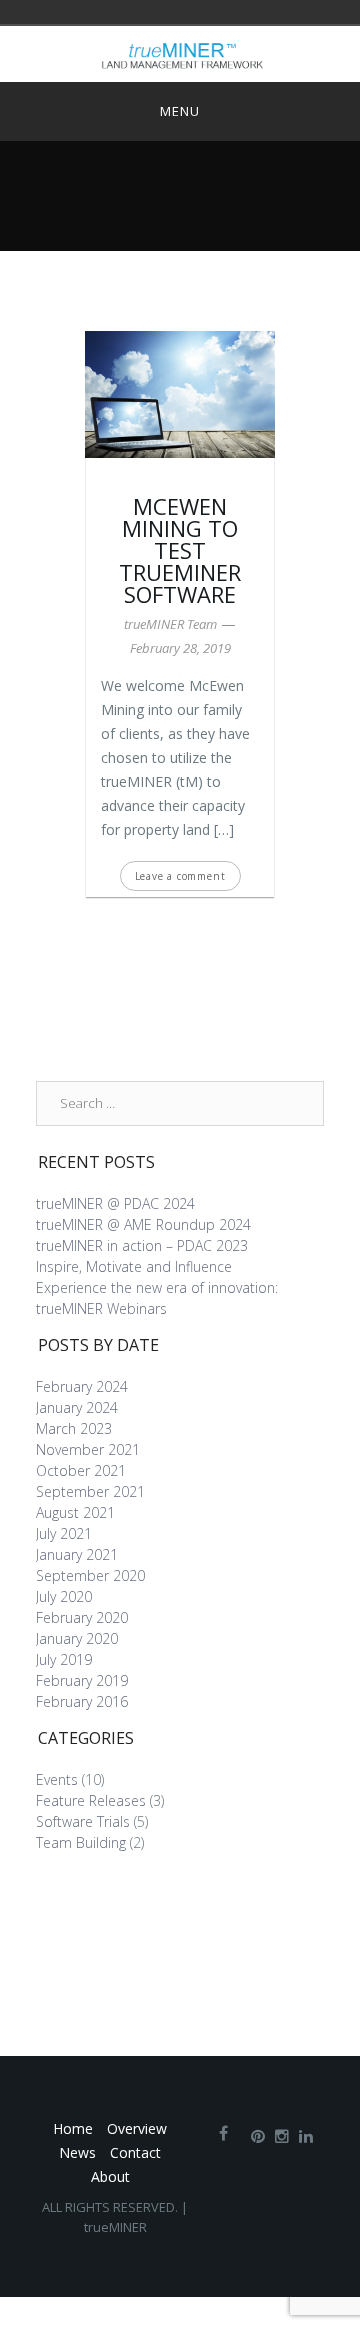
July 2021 (64, 1533)
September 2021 (90, 1491)
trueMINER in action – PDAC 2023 (142, 1245)
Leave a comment (180, 876)
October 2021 (81, 1470)
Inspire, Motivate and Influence (134, 1266)
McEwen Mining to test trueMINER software (180, 550)
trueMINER (115, 2227)
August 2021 (75, 1512)
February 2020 (82, 1617)
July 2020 (64, 1596)
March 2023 (74, 1428)
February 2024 (82, 1386)
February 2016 (82, 1701)
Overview (137, 2128)
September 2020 (90, 1575)
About (110, 2176)
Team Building (81, 1842)
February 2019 (82, 1680)
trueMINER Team (170, 624)
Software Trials (83, 1821)
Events (57, 1779)
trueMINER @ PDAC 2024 (115, 1203)
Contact (135, 2152)
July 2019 (64, 1659)
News (77, 2152)
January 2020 (77, 1638)
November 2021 (88, 1449)
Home (73, 2128)
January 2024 (77, 1407)
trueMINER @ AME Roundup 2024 (143, 1224)
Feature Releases (91, 1800)
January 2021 (77, 1554)
